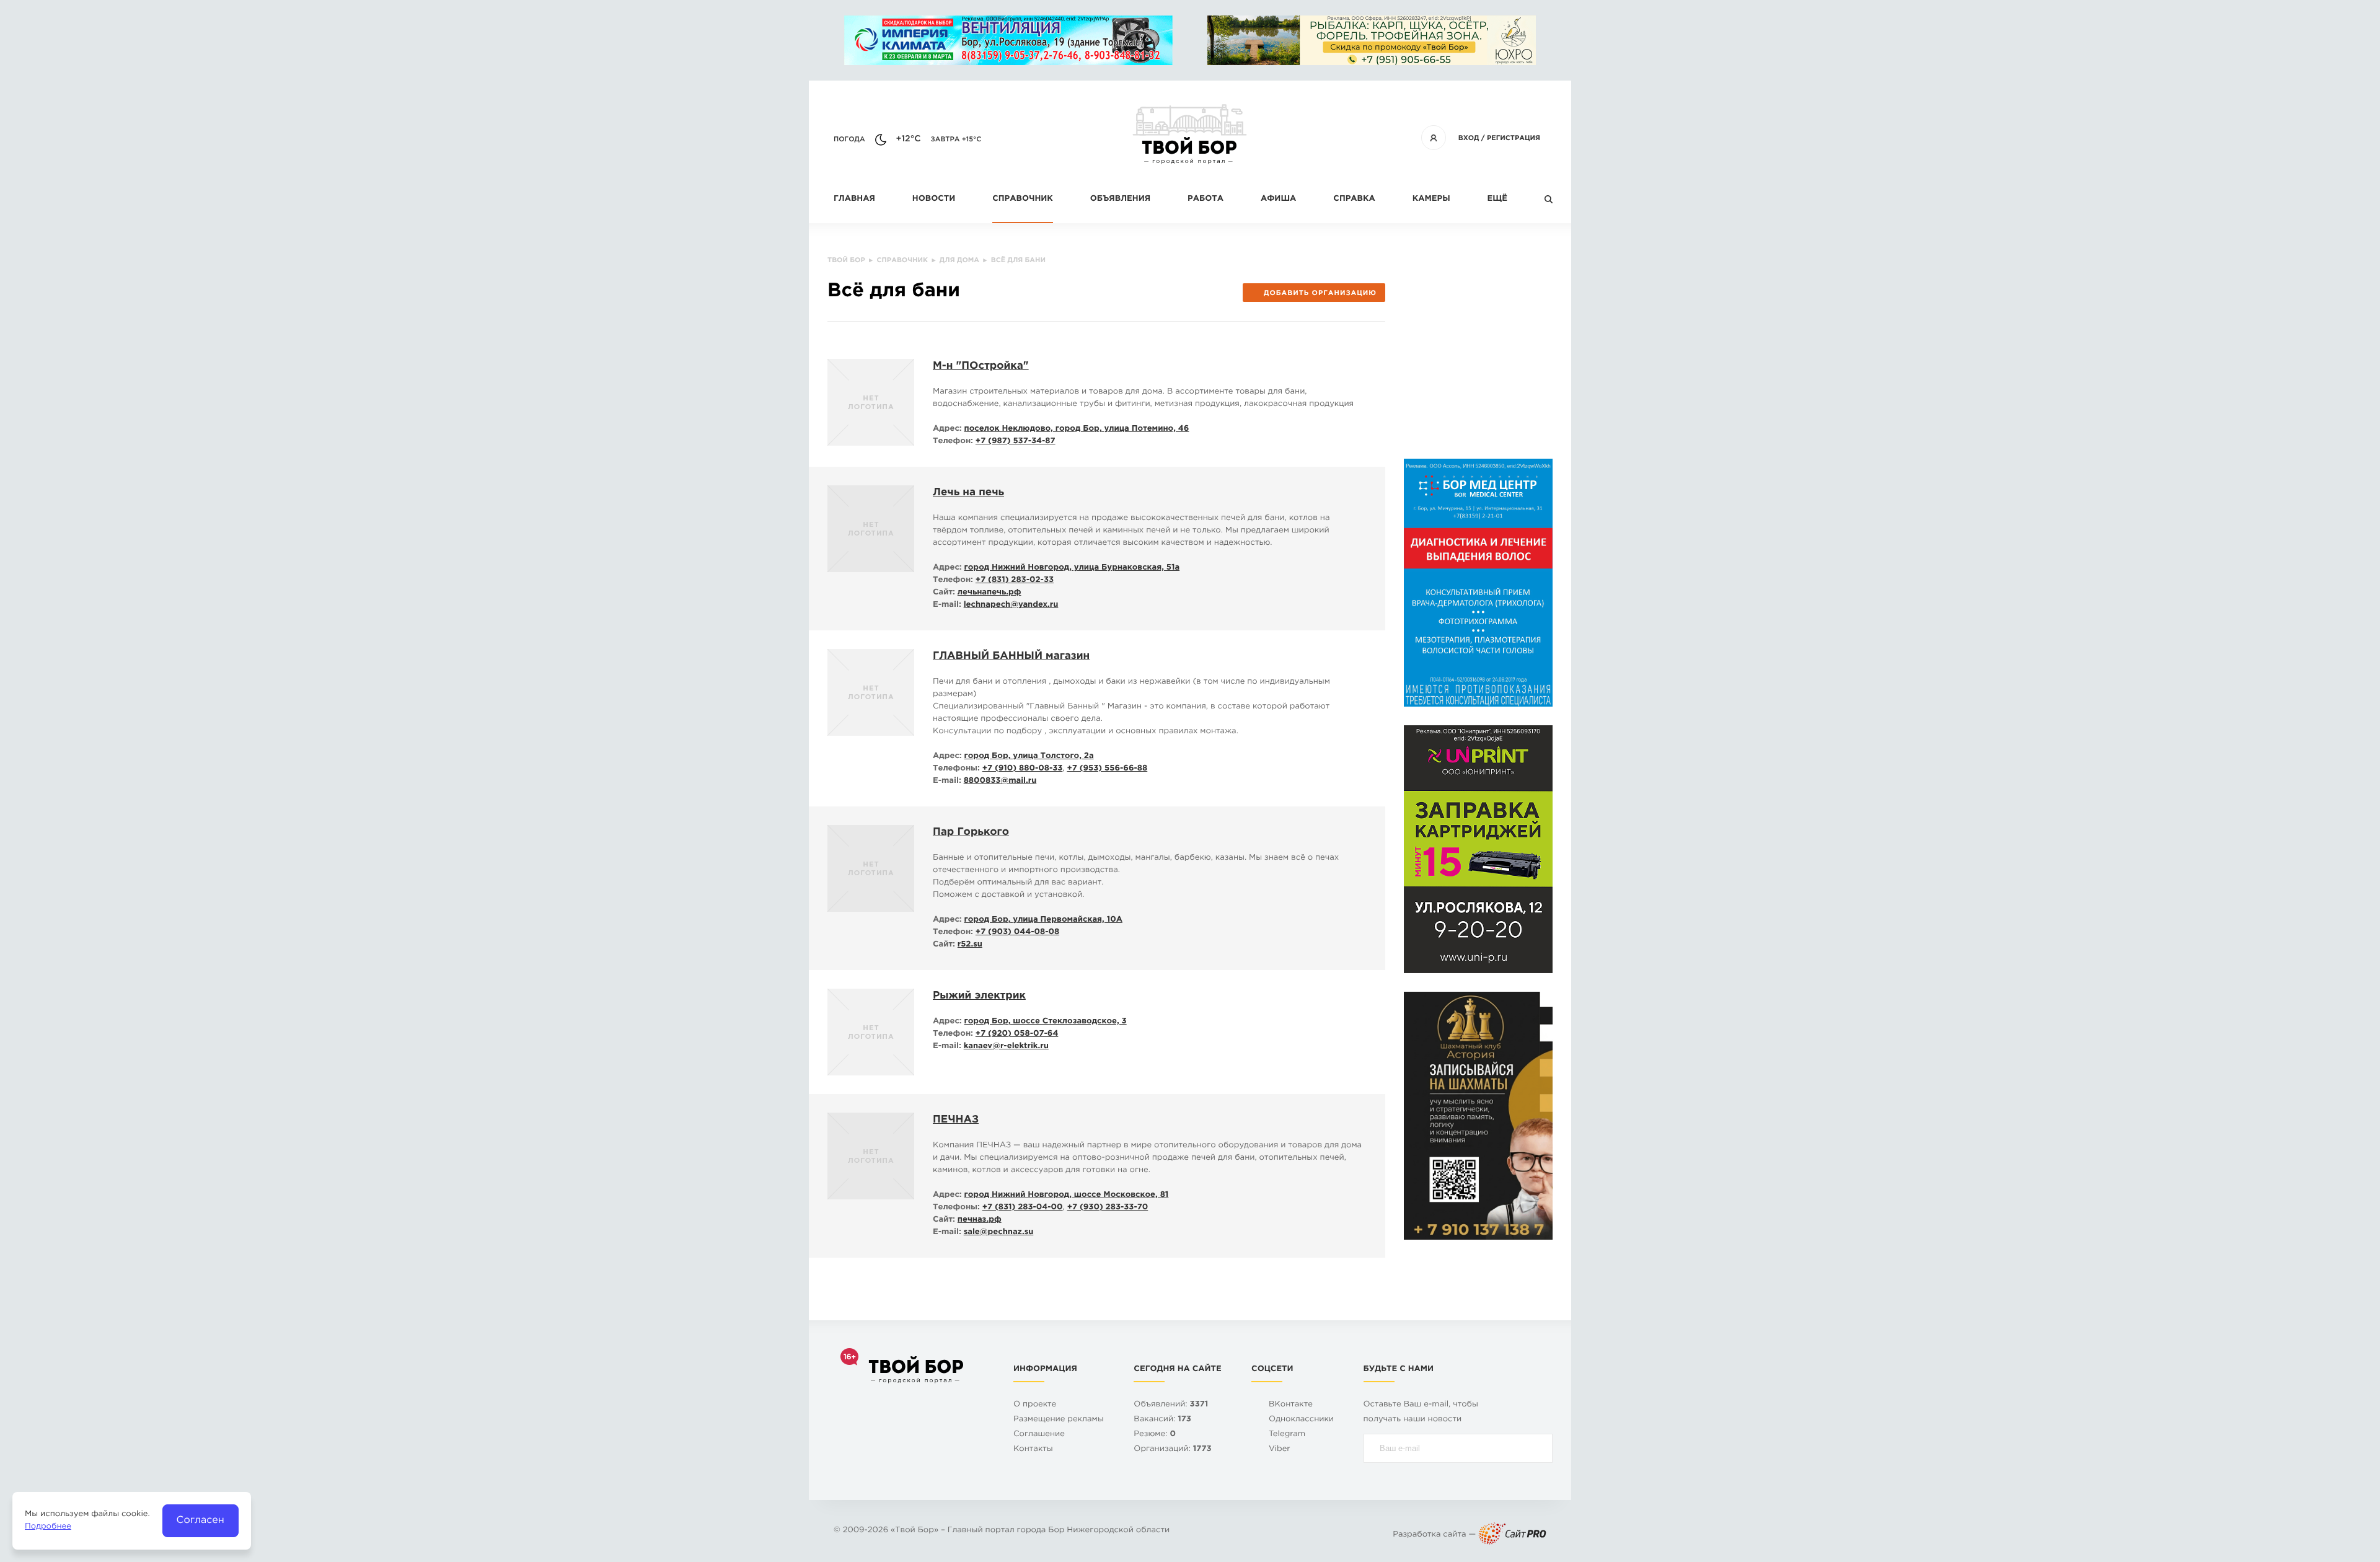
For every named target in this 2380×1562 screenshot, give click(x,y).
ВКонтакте (1291, 1405)
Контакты (1033, 1449)
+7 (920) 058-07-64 (1017, 1034)
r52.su (970, 945)
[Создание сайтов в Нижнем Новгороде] (1512, 1535)
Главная (854, 199)
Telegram (1287, 1435)
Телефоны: (956, 769)
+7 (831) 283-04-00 (1023, 1208)
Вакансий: (1162, 1420)
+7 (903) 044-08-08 (1017, 933)
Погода (849, 139)
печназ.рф (980, 1220)
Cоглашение (1039, 1435)
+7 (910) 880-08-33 (1023, 769)
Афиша (1278, 199)
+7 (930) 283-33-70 (1108, 1208)
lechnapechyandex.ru (1011, 605)
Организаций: (1172, 1449)
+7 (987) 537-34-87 (1016, 442)
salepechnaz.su (999, 1233)
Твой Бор (915, 1531)
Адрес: (947, 429)
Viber (1280, 1449)
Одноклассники (1301, 1420)
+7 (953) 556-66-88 (1107, 769)
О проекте (1035, 1405)
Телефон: (953, 442)
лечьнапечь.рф (989, 593)
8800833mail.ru (1000, 781)
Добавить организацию (1320, 293)
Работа (1205, 199)
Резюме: (1155, 1435)
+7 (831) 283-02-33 (1015, 580)
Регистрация (1514, 138)
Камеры (1431, 199)
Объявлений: (1171, 1405)
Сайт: (944, 593)
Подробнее (48, 1527)
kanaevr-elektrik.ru (1006, 1047)
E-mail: (947, 605)
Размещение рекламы (1059, 1420)
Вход (1469, 138)
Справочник (1023, 199)
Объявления (1120, 199)
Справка (1354, 199)
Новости (934, 199)
